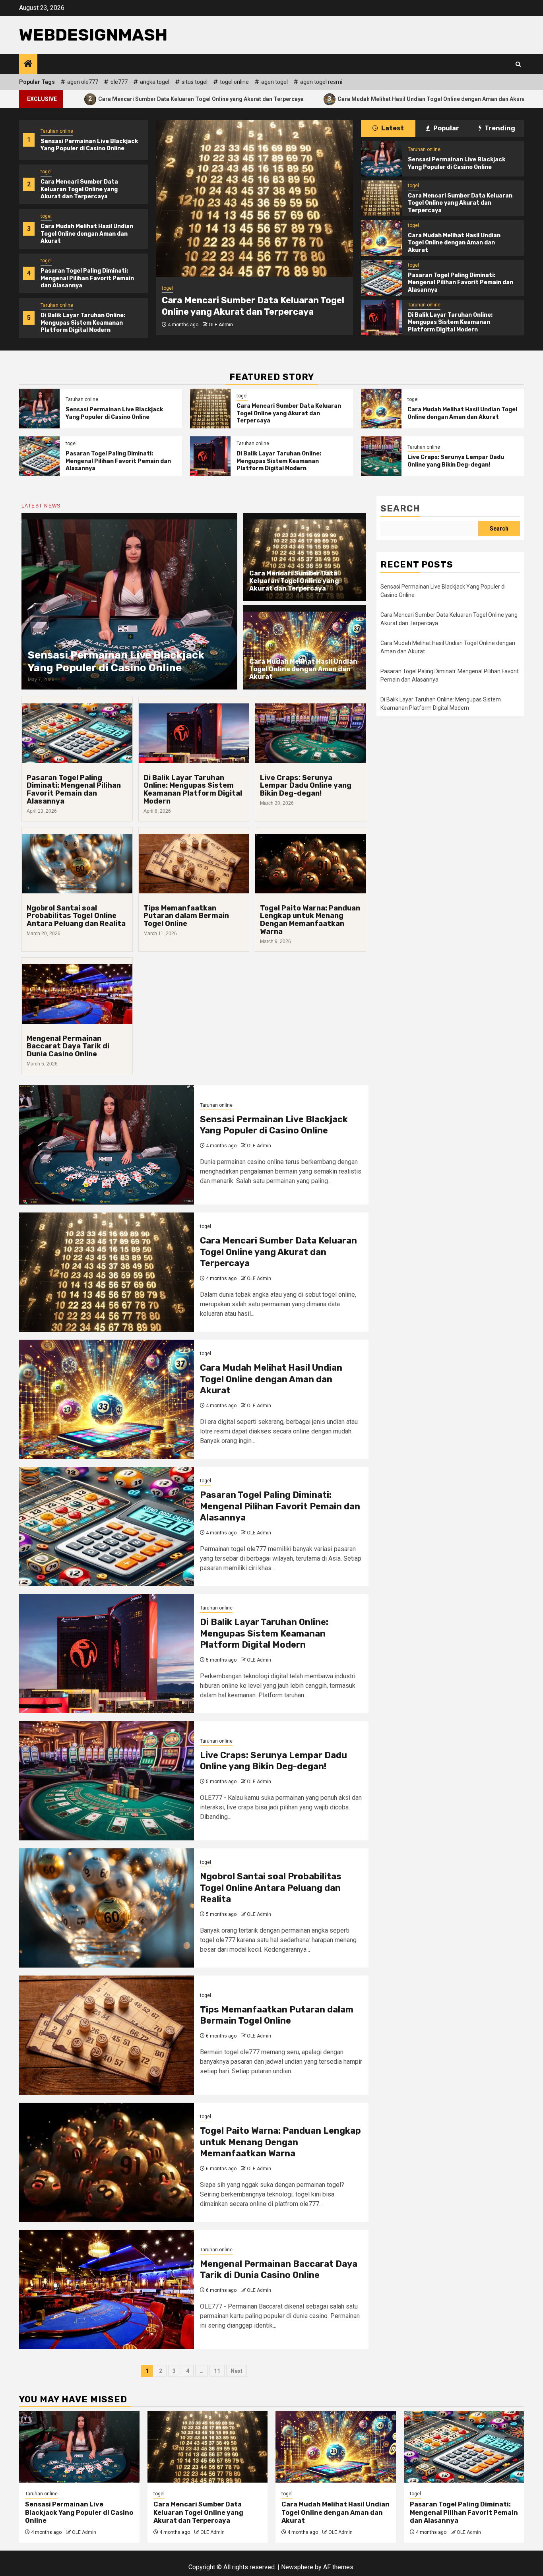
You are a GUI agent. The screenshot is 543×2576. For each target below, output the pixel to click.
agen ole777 (83, 82)
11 (217, 2371)
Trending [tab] (499, 128)
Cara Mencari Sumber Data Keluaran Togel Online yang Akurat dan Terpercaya (79, 189)
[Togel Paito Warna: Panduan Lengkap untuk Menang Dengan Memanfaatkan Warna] (107, 2162)
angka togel (155, 82)
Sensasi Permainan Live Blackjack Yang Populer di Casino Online (89, 145)
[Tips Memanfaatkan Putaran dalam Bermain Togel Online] (107, 2035)
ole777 (119, 82)
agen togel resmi (321, 82)
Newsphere (297, 2567)
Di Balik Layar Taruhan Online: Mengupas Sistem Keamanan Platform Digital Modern (83, 322)
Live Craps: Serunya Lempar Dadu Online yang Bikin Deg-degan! (456, 461)
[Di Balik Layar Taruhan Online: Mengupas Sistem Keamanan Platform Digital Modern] (381, 318)
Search (400, 508)
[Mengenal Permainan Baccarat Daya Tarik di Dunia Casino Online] (107, 2289)
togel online (234, 82)
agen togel (274, 82)
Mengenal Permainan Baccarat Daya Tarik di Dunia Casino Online (68, 1046)
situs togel (195, 82)
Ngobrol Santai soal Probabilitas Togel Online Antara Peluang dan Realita (76, 916)
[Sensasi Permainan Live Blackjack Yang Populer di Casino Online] (381, 159)
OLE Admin (221, 325)
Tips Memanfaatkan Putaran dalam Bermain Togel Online (186, 916)
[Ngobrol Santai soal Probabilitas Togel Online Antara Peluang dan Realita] (107, 1908)
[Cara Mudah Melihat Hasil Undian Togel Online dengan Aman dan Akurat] (254, 199)
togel (46, 172)
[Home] (28, 64)
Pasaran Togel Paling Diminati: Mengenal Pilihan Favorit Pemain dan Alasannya (87, 278)
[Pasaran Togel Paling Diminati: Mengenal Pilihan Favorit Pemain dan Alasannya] (381, 278)
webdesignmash (93, 35)
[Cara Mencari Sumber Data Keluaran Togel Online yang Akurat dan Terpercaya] (381, 198)
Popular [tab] (446, 128)
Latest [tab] (392, 128)
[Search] (518, 64)
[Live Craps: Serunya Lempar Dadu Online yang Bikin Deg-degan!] (381, 456)
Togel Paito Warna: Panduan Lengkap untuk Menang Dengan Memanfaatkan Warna (310, 920)
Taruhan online (57, 131)
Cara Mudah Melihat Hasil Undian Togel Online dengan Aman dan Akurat (303, 99)
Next (237, 2371)
